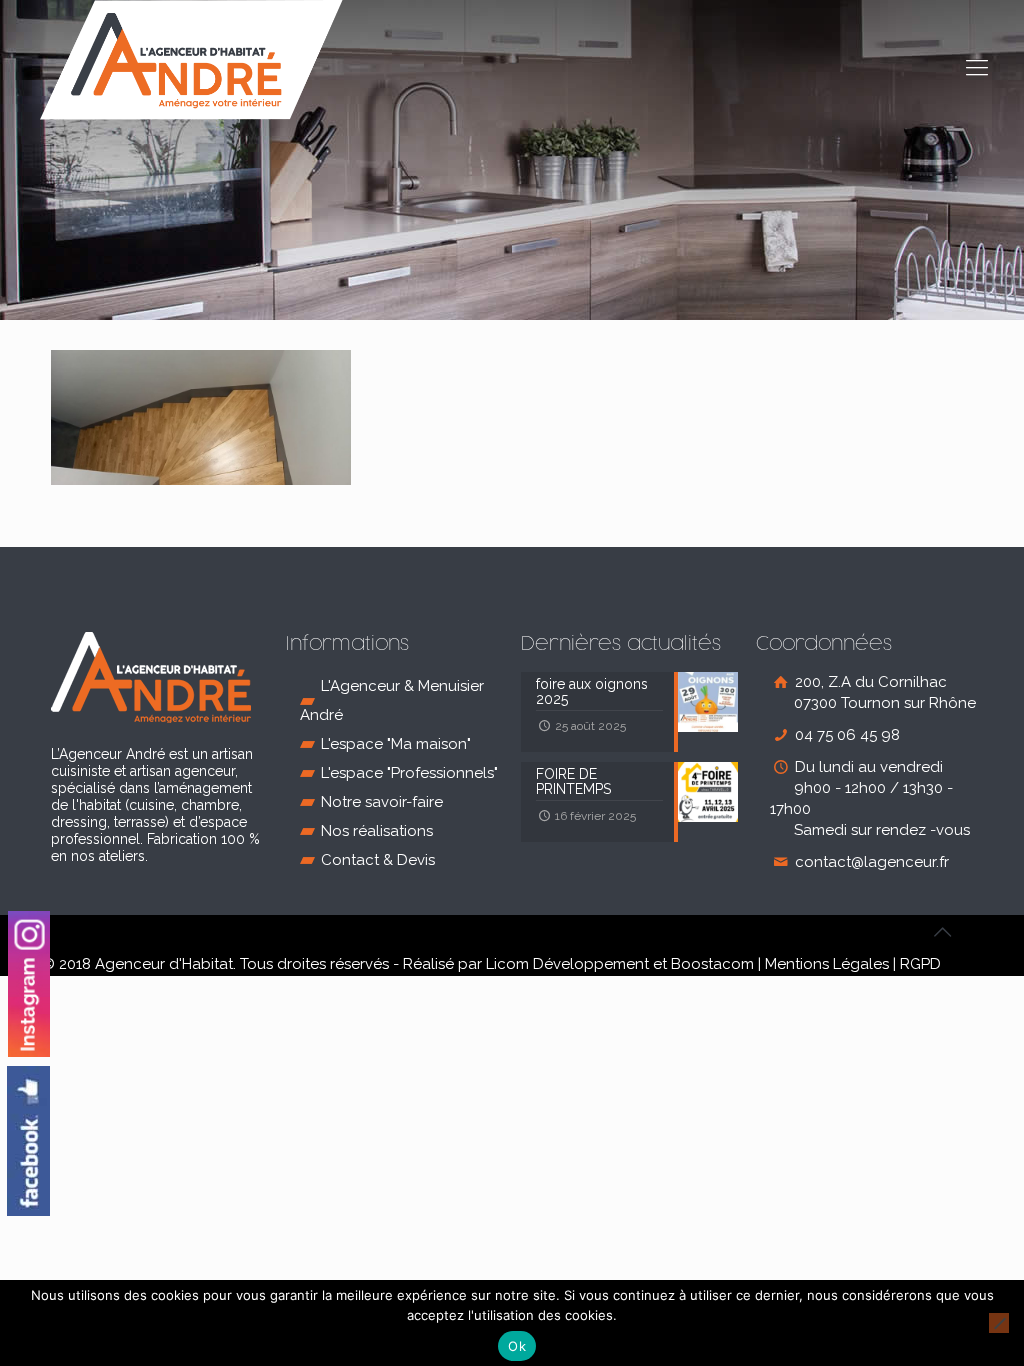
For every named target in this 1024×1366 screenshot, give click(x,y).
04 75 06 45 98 (845, 735)
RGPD (920, 964)
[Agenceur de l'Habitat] (191, 60)
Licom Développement (567, 964)
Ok (517, 1346)
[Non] (999, 1323)
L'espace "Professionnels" (409, 773)
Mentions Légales (827, 964)
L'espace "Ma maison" (396, 744)
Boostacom (712, 964)
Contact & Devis (378, 860)
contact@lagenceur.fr (870, 862)
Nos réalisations (377, 831)
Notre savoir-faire (382, 802)
